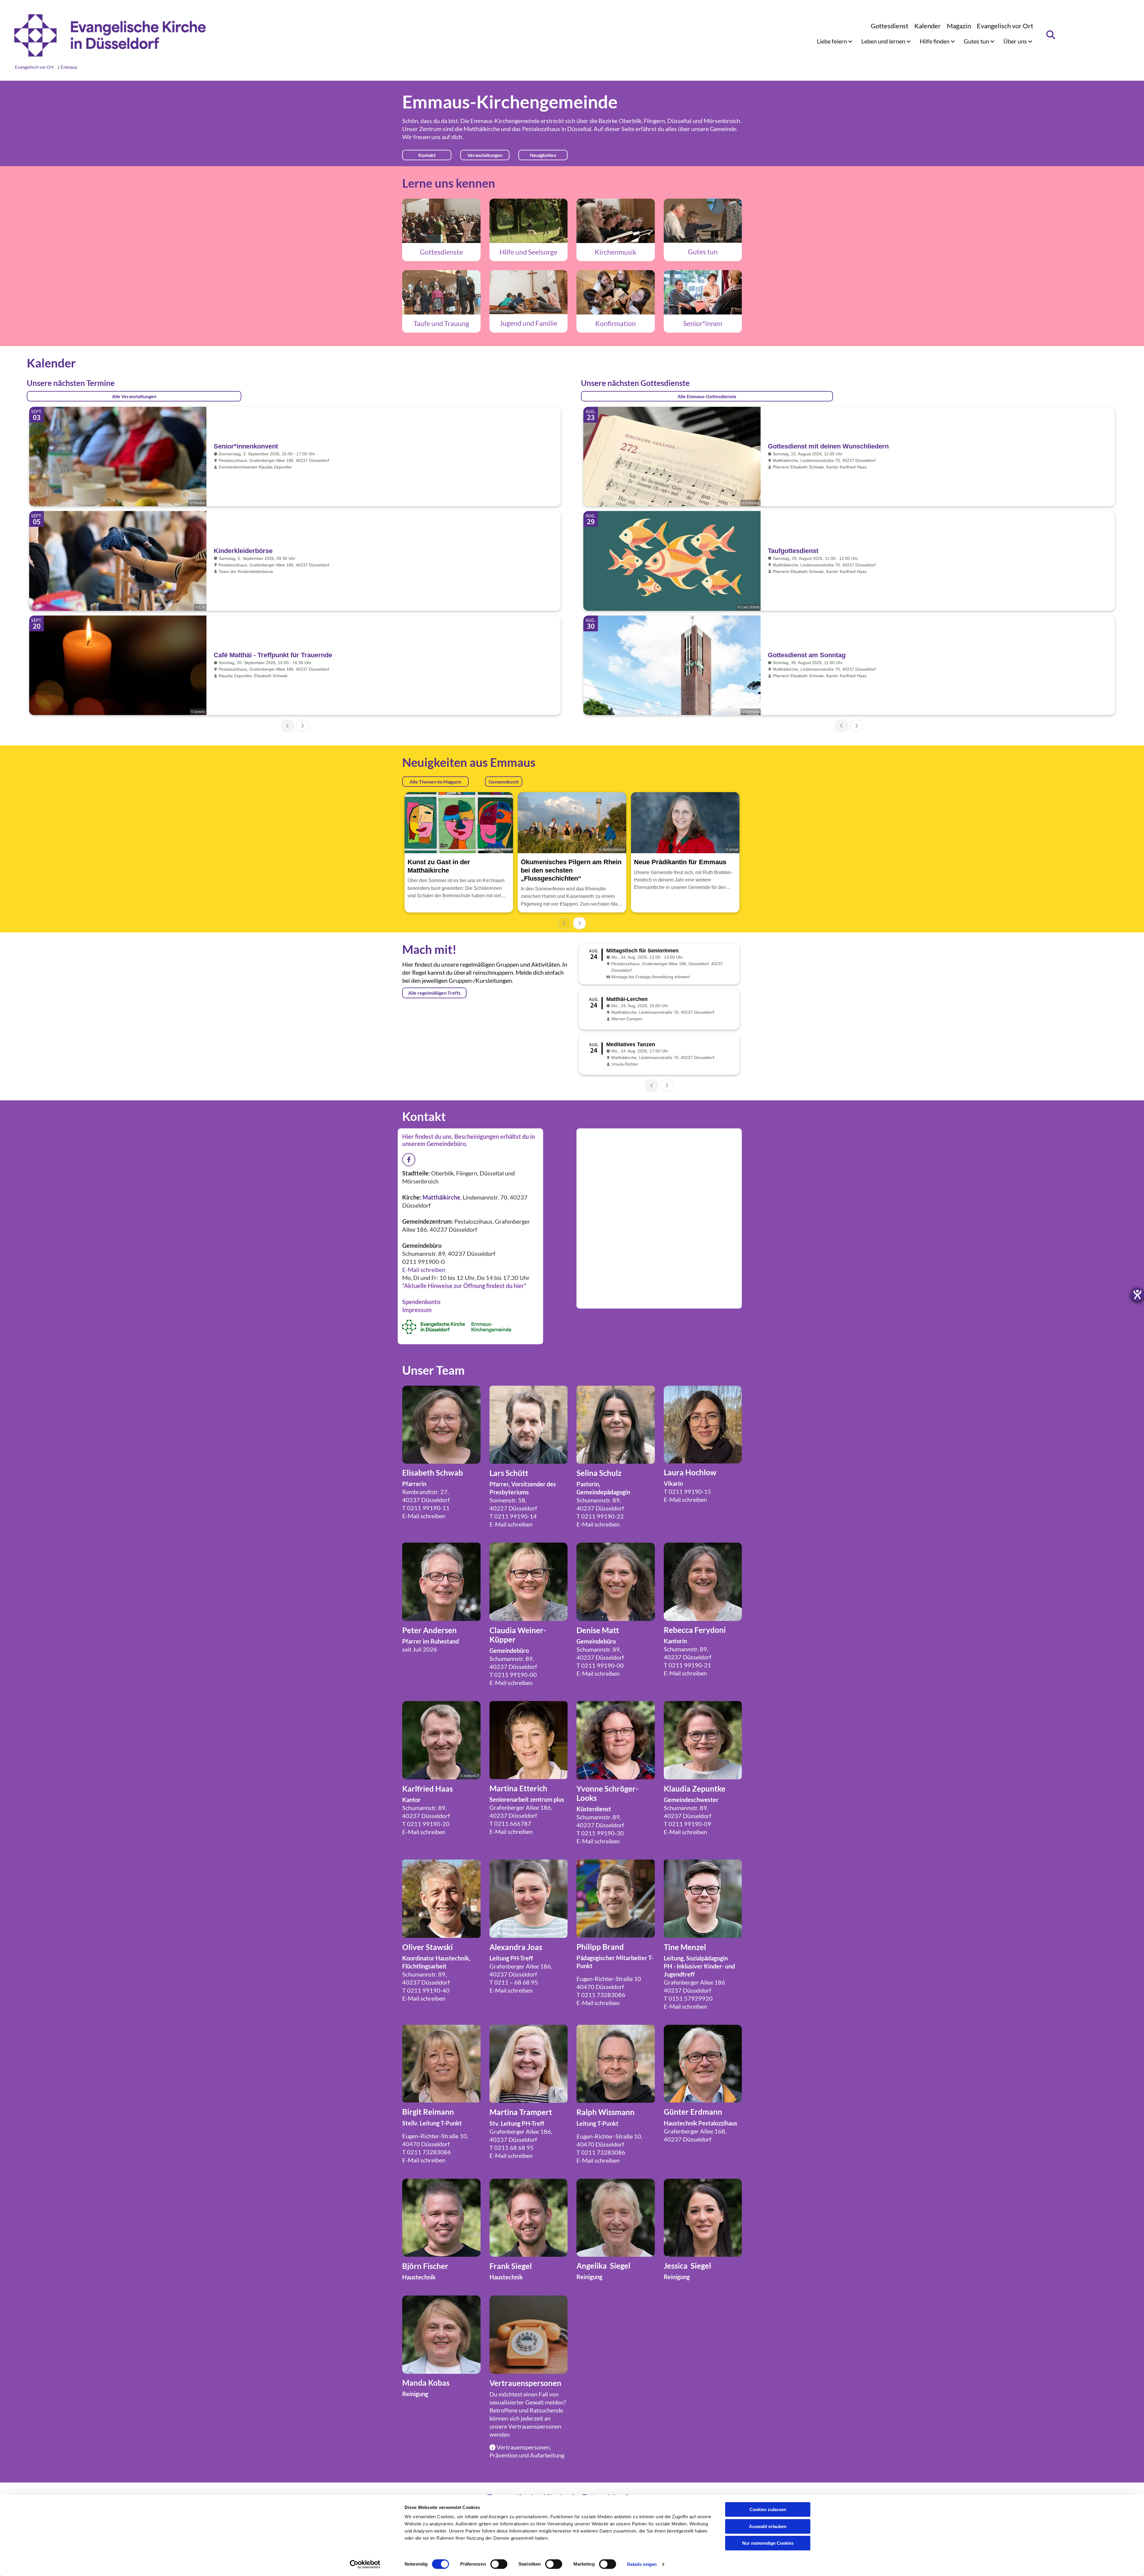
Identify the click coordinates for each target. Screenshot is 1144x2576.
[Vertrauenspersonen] (529, 2335)
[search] (1051, 35)
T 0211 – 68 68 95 (514, 1982)
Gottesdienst (890, 26)
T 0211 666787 (510, 1823)
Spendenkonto (421, 1302)
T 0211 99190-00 (513, 1675)
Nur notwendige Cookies (768, 2543)
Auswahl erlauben (768, 2526)
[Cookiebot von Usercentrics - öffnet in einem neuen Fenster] (365, 2564)
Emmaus (69, 67)
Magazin (959, 26)
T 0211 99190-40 (426, 1990)
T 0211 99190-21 (687, 1665)
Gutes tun (977, 41)
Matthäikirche (482, 129)
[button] (427, 155)
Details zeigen (642, 2564)
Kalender (928, 26)
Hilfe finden (935, 41)
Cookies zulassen (768, 2509)
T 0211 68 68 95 (512, 2147)
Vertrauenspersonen (535, 2426)
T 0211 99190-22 (600, 1516)
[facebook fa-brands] (409, 1160)
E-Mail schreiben (424, 1270)
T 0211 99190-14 (513, 1516)
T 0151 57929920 (688, 1998)
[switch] (499, 2564)
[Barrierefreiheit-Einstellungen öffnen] (1137, 1295)
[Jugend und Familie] (529, 292)
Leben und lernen (884, 41)
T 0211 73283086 (601, 1995)
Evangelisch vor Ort (1005, 26)
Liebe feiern (833, 41)
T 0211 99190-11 (426, 1508)
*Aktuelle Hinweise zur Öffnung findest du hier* (464, 1286)
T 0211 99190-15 (687, 1491)
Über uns (1016, 41)
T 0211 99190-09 (687, 1824)
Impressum (417, 1310)
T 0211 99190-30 (600, 1833)
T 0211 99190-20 (426, 1824)
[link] (835, 41)
